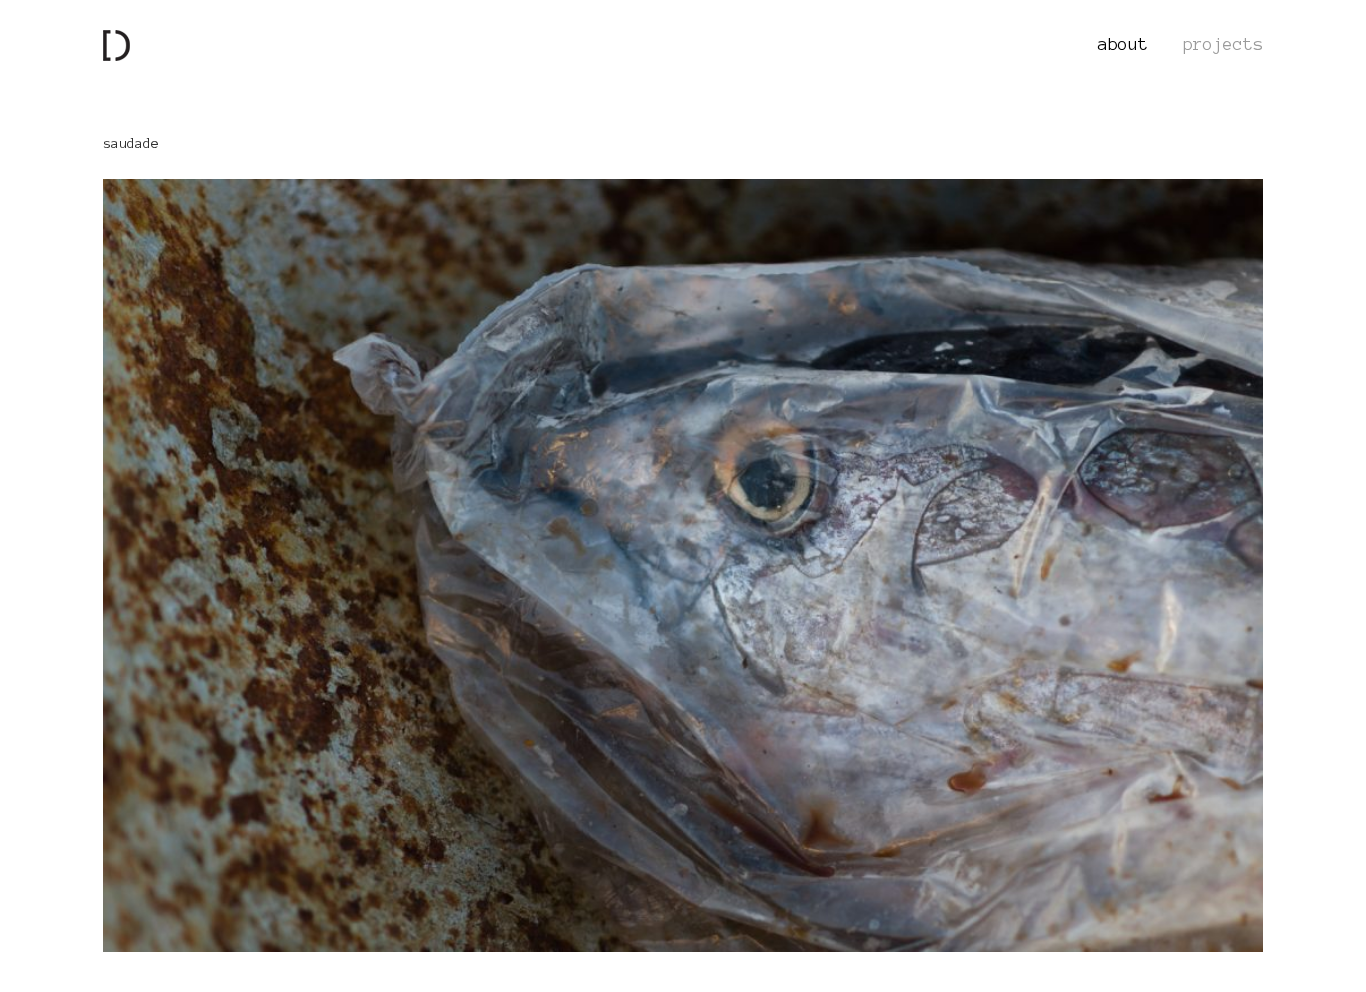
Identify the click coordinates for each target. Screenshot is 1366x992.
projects (1223, 44)
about (1123, 44)
